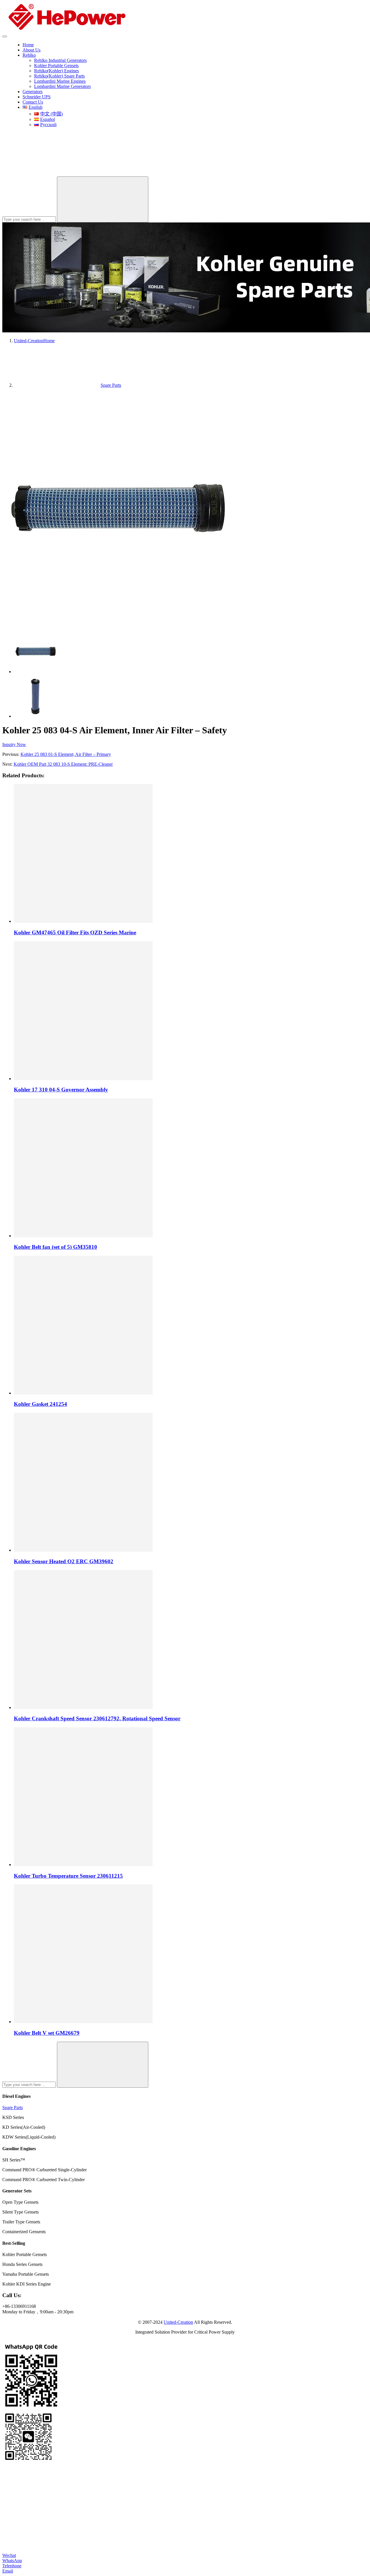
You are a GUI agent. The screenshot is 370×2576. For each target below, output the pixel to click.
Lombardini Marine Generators (62, 86)
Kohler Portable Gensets (56, 66)
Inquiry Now (14, 744)
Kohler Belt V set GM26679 (47, 2033)
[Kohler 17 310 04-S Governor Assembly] (83, 1079)
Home (28, 45)
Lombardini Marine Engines (60, 81)
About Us (32, 50)
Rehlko (29, 55)
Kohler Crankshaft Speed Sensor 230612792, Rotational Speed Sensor (97, 1718)
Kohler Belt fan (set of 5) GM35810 (55, 1247)
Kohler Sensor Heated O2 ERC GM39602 (64, 1561)
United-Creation (178, 2322)
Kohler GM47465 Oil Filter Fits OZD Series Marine (75, 932)
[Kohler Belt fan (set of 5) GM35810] (83, 1236)
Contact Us (33, 102)
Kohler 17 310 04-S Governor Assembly (61, 1090)
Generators (33, 92)
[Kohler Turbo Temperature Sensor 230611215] (83, 1865)
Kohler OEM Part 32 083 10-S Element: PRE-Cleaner (63, 764)
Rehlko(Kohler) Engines (57, 71)
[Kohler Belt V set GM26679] (83, 2022)
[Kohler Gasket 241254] (83, 1393)
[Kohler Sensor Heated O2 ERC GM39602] (83, 1550)
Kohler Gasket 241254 (40, 1404)
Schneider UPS (37, 97)
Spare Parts (13, 2108)
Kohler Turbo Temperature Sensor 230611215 (68, 1876)
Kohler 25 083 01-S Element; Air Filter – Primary (66, 754)
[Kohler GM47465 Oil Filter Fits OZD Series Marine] (83, 921)
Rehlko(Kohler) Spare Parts (59, 76)
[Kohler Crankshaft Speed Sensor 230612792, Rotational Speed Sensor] (83, 1707)
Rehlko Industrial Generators (60, 60)
